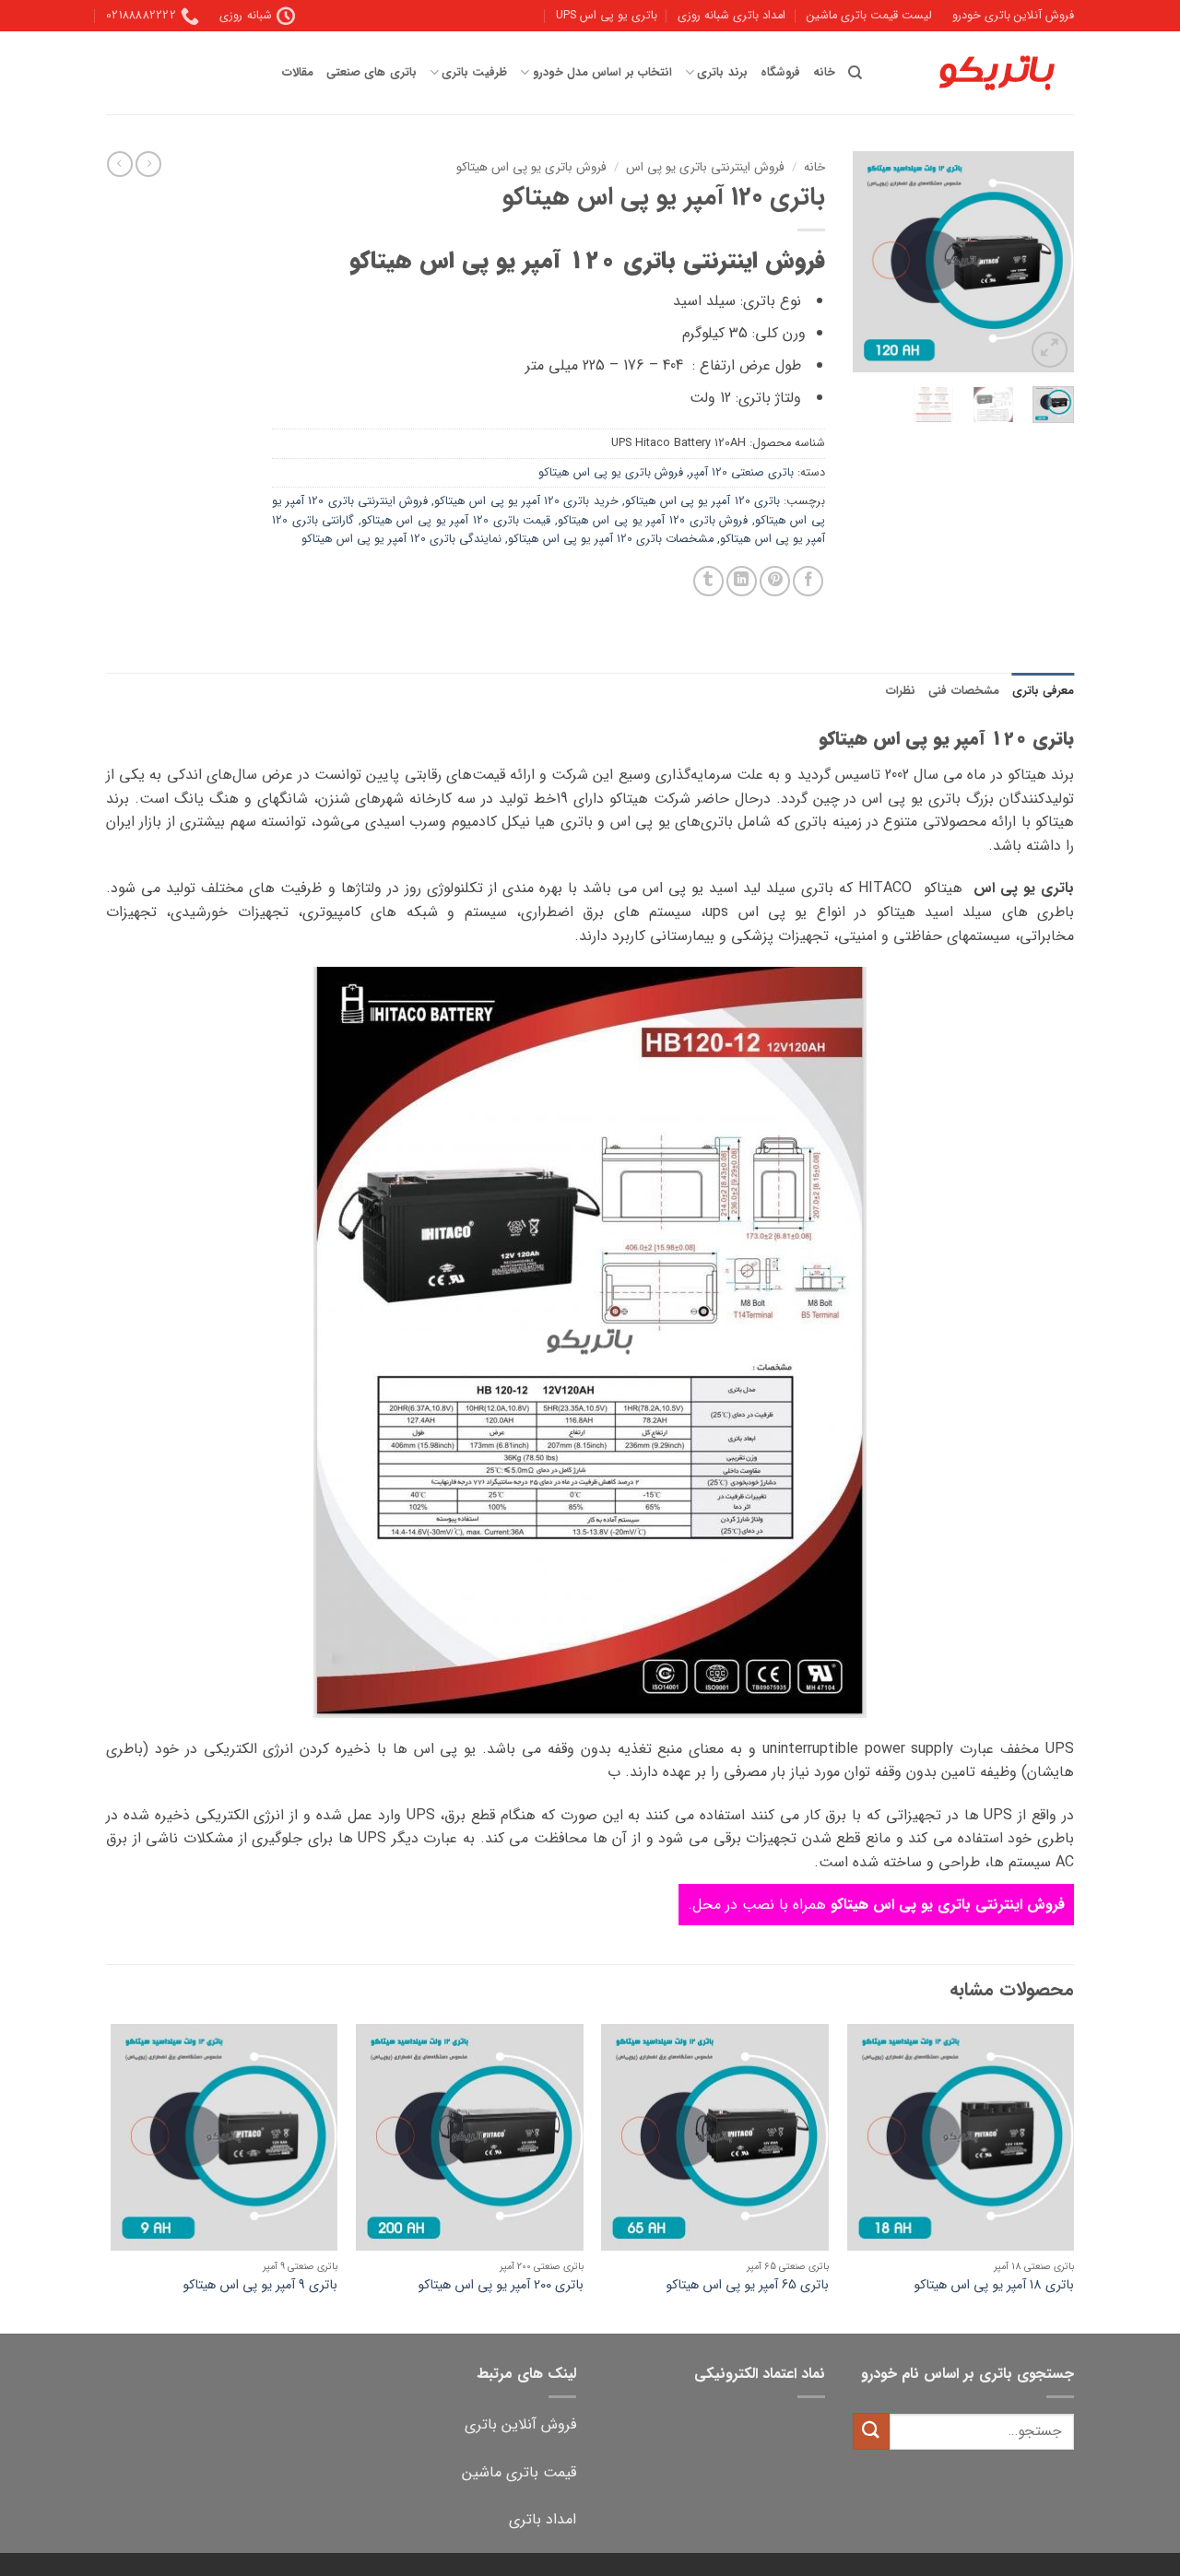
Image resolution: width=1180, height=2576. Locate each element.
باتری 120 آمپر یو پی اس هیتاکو (702, 501)
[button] (1050, 350)
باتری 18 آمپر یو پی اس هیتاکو (994, 2286)
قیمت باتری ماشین (519, 2472)
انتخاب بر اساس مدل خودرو (602, 73)
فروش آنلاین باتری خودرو (1013, 16)
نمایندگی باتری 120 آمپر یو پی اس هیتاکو (401, 539)
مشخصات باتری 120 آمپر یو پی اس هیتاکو (611, 539)
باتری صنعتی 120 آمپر (742, 473)
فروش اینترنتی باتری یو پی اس (705, 167)
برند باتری (722, 73)
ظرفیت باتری (474, 73)
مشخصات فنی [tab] (963, 691)
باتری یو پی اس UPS (607, 16)
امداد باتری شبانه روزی (732, 16)
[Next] (867, 262)
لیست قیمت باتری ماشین (869, 16)
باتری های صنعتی (372, 73)
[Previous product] (120, 164)
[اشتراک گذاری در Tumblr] (708, 581)
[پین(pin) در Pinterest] (775, 581)
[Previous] (1046, 262)
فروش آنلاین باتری (520, 2424)
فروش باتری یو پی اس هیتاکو (531, 167)
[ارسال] (871, 2431)
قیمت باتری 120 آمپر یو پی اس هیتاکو (456, 521)
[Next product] (148, 164)
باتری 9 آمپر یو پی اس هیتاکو (260, 2286)
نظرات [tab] (901, 691)
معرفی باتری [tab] (1043, 691)
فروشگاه (780, 73)
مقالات (298, 73)
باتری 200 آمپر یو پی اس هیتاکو (501, 2286)
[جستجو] (855, 73)
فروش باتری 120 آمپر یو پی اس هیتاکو (653, 521)
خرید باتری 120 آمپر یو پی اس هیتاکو (526, 501)
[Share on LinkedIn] (742, 581)
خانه (824, 73)
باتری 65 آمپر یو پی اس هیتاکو (747, 2286)
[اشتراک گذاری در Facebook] (808, 581)
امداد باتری (543, 2519)
